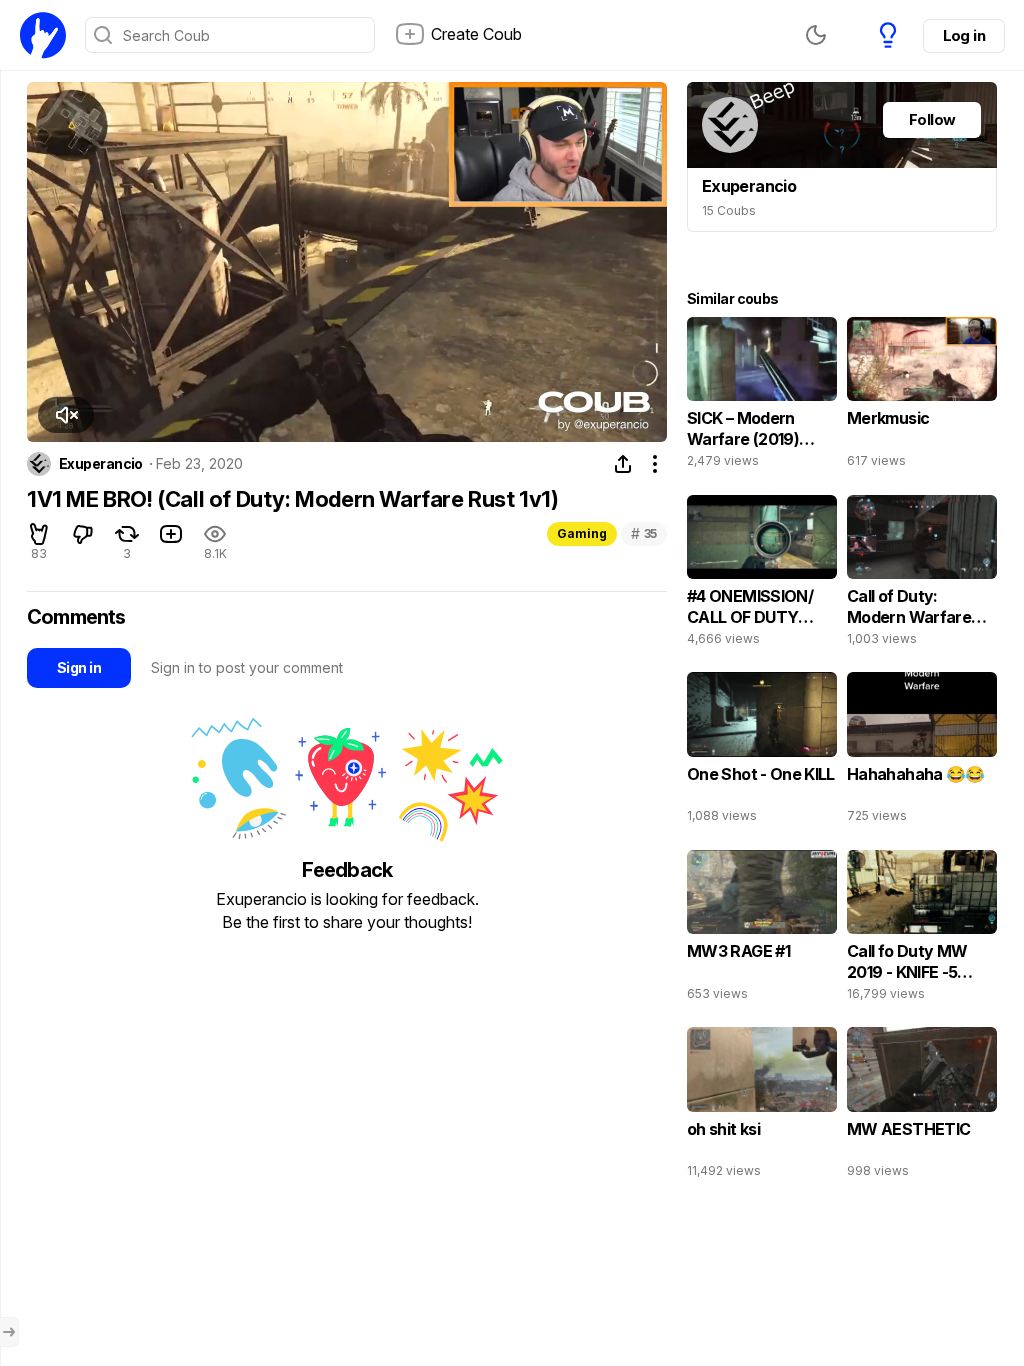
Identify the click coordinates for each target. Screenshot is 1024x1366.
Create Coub (476, 34)
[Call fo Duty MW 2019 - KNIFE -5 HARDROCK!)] (922, 930)
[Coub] (43, 35)
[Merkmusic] (922, 397)
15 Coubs (729, 210)
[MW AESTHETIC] (922, 1107)
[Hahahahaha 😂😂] (922, 752)
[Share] (623, 464)
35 (644, 533)
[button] (66, 415)
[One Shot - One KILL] (762, 752)
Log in (964, 35)
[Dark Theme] (816, 35)
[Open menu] (9, 1332)
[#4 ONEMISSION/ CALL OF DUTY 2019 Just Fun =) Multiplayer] (762, 575)
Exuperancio (101, 464)
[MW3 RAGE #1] (762, 930)
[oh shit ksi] (762, 1107)
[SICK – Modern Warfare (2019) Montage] (762, 397)
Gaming (582, 533)
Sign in (79, 667)
